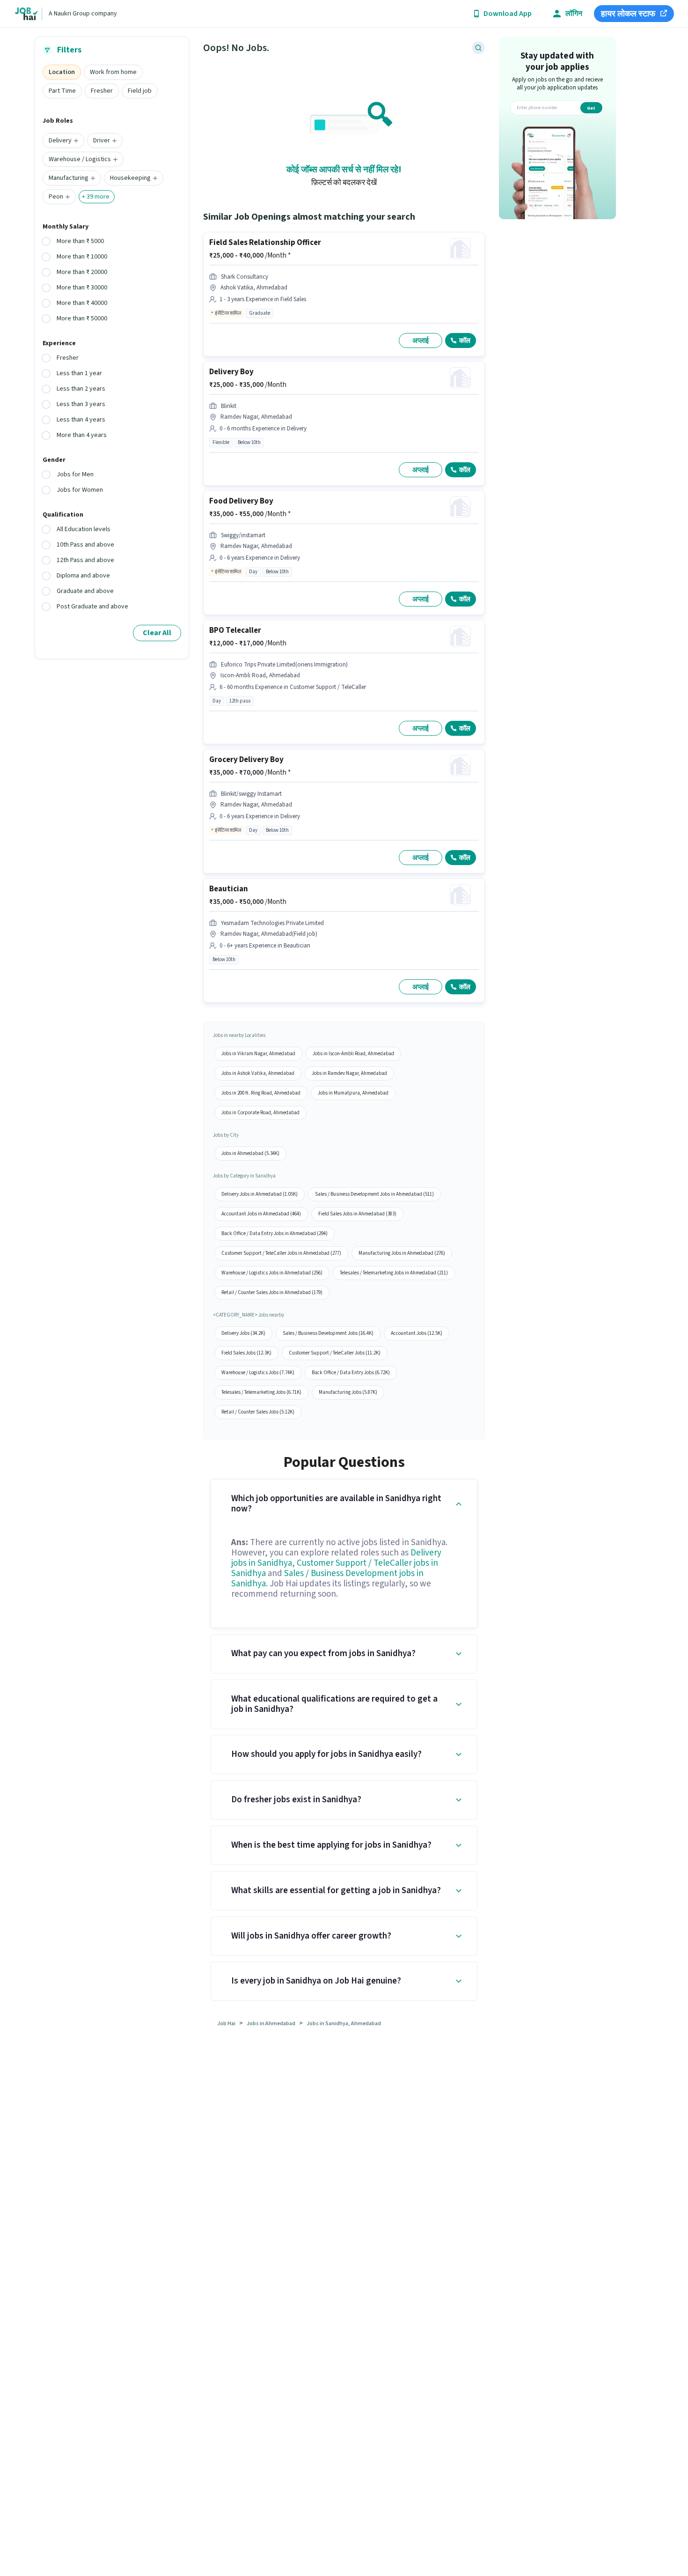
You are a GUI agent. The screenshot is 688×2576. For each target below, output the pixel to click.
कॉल (465, 341)
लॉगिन (574, 14)
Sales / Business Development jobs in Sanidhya (327, 1579)
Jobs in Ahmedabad (271, 2024)
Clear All (157, 633)
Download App (508, 14)
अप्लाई (421, 341)
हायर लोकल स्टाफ (628, 14)
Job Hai (226, 2024)
